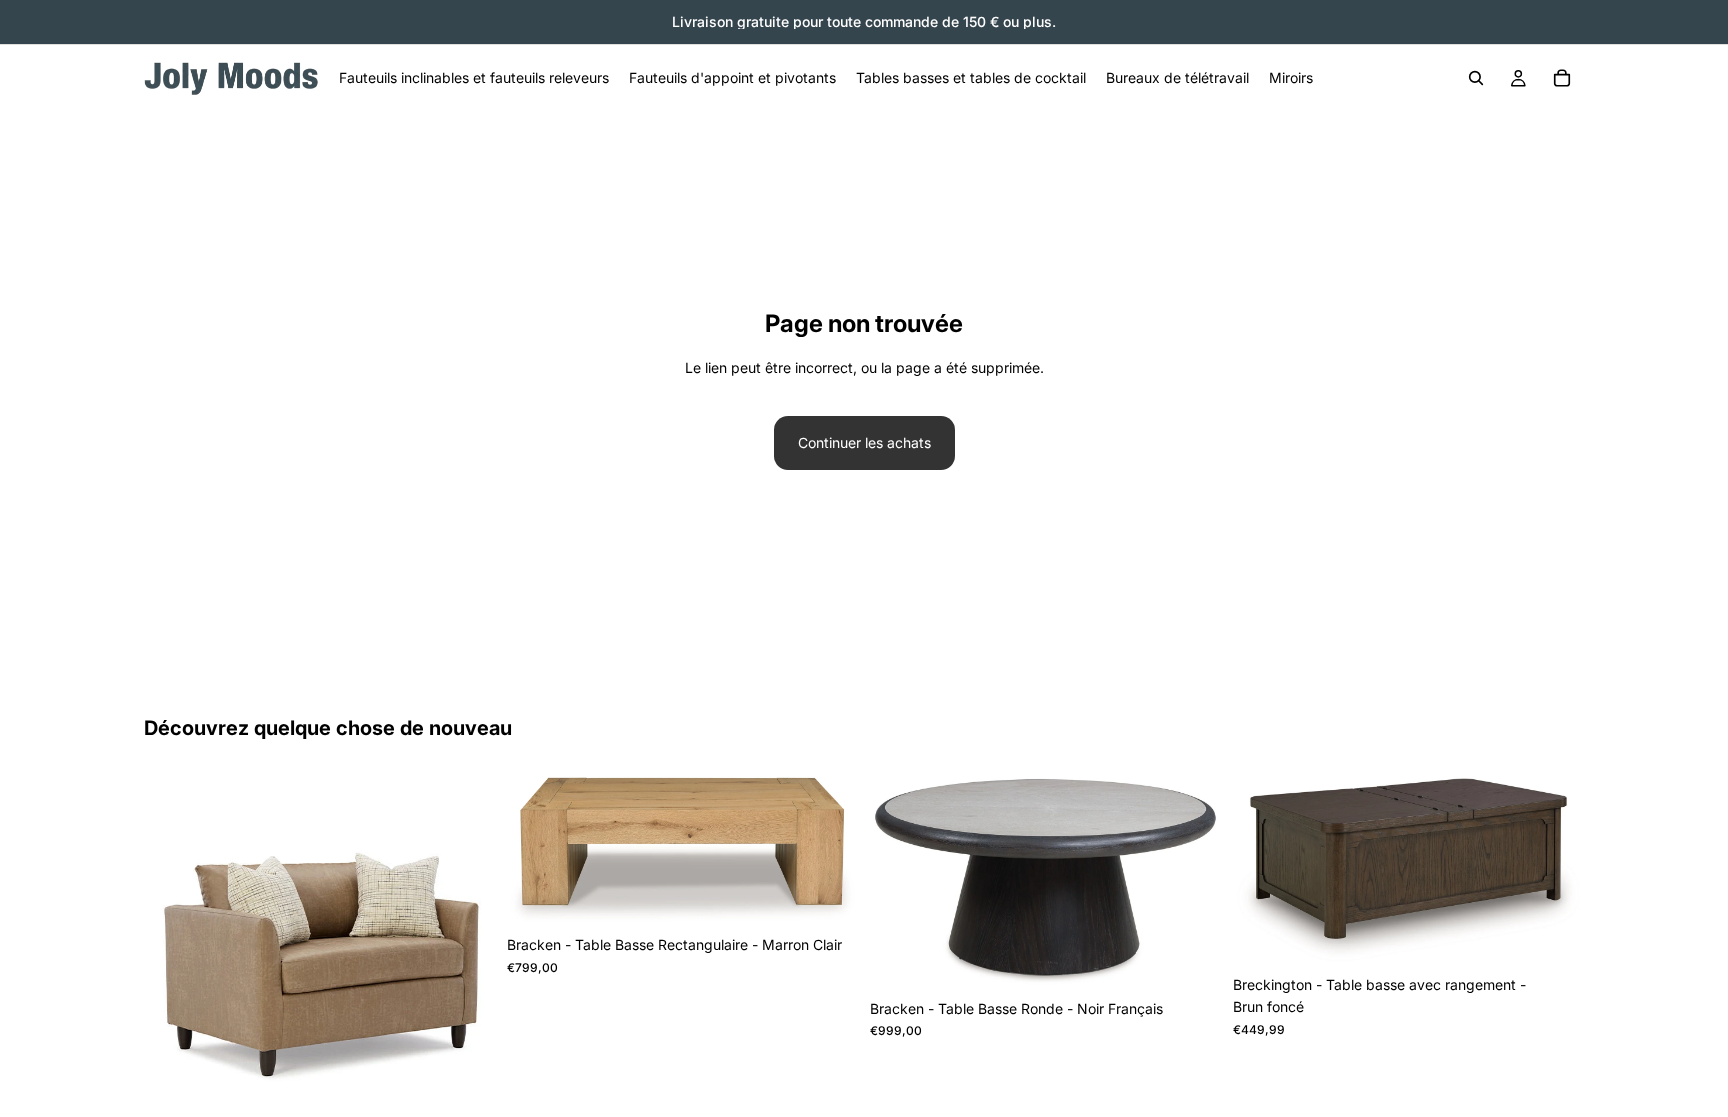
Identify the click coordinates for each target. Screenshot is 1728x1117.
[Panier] (1562, 78)
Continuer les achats (864, 442)
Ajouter (481, 1093)
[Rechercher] (1476, 78)
